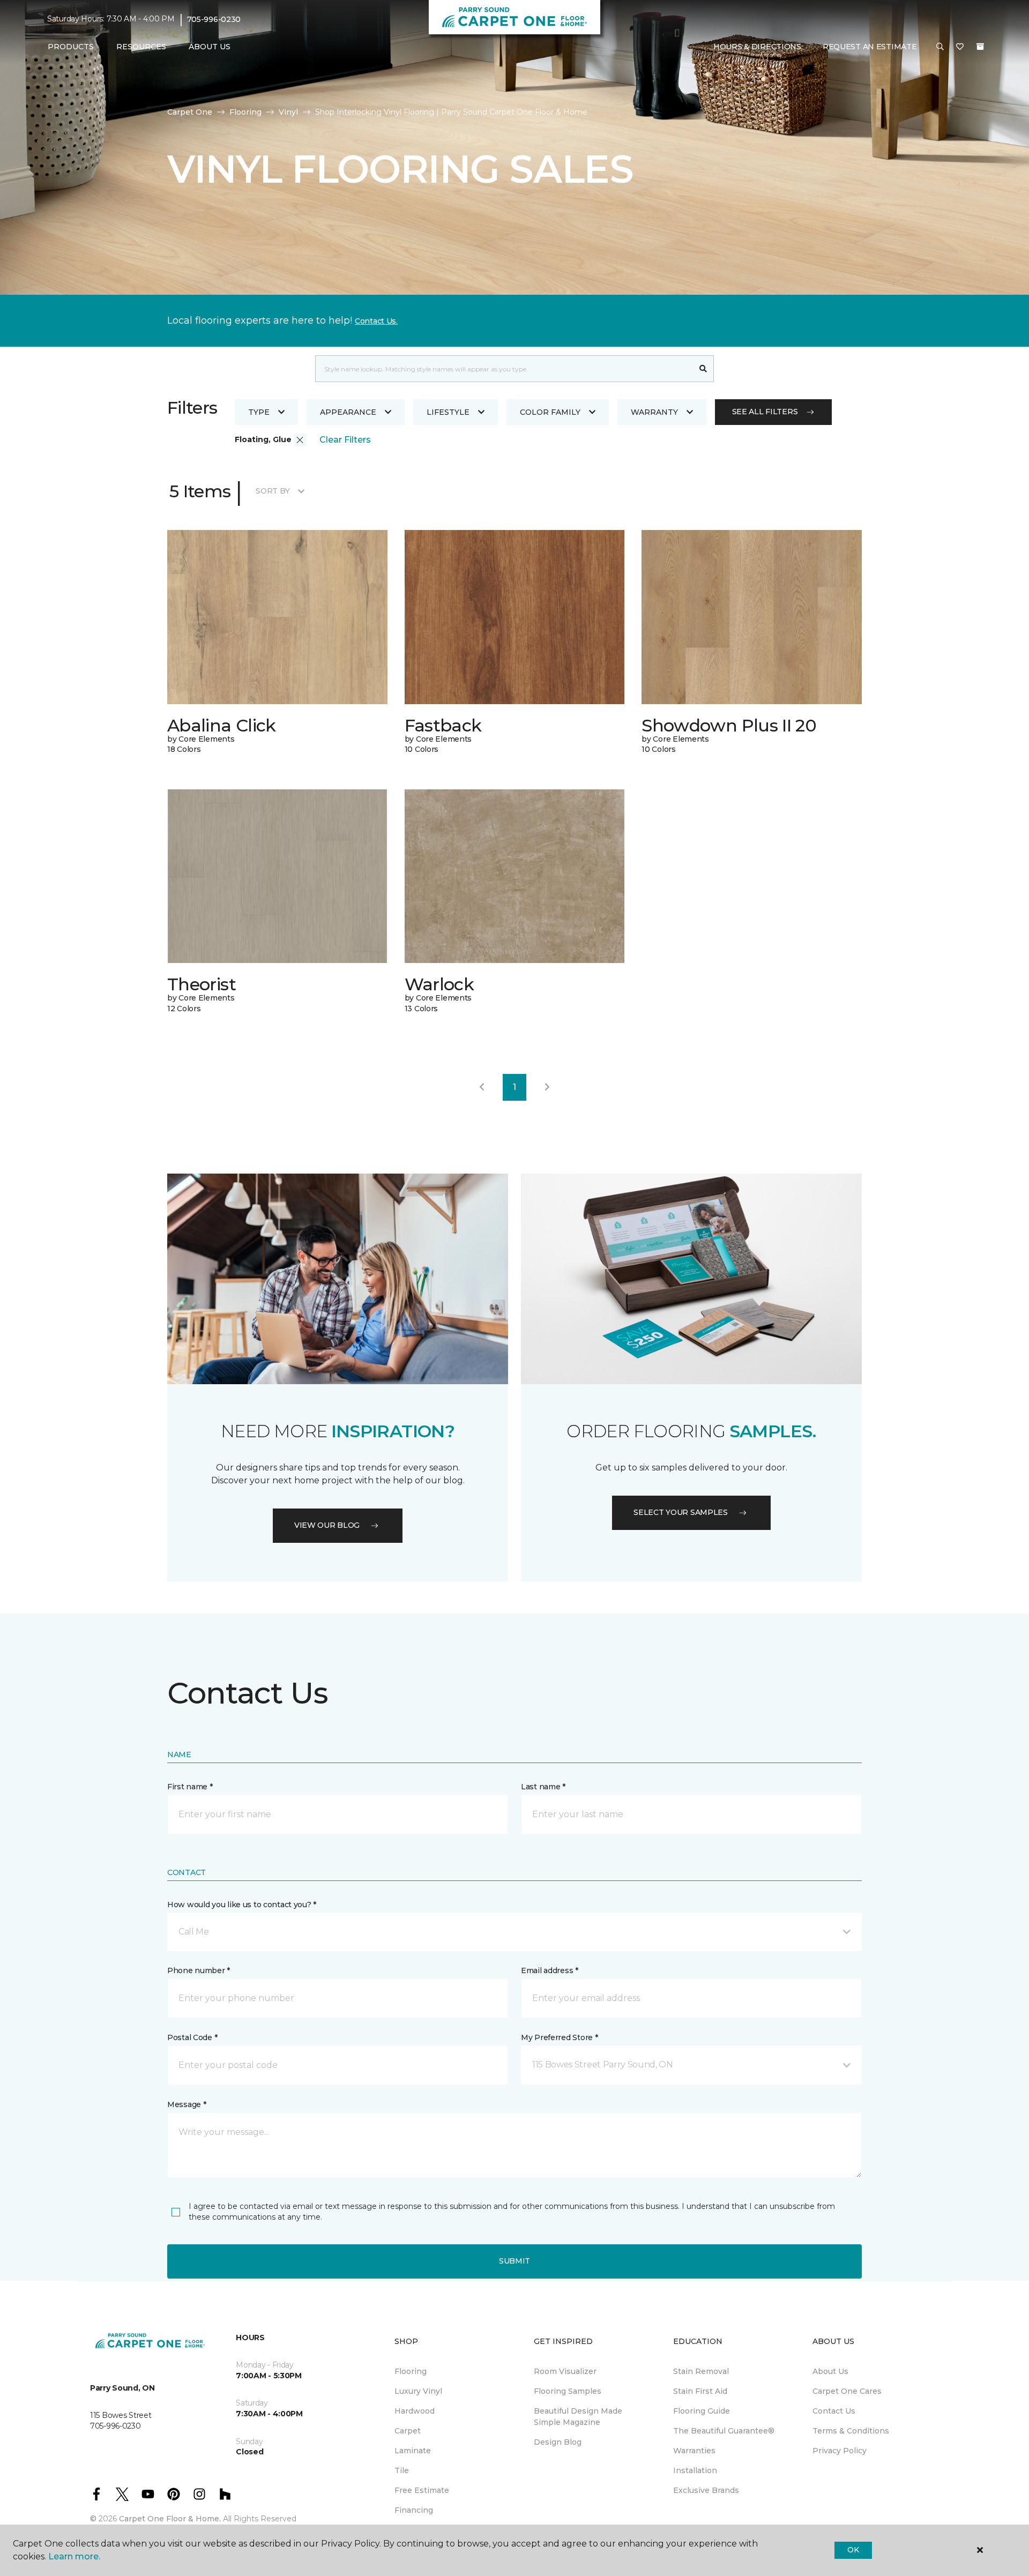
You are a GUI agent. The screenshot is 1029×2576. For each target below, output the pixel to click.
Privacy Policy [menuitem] (840, 2451)
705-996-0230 (214, 19)
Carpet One (190, 112)
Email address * (550, 1970)
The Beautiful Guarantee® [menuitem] (724, 2431)
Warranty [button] (654, 412)
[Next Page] (547, 1087)
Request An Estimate (870, 47)
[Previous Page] (482, 1087)
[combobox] (504, 369)
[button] (940, 47)
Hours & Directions (757, 47)
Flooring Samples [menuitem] (568, 2391)
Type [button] (259, 412)
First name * (190, 1787)
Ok (853, 2550)
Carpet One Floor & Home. (170, 2519)
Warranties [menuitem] (694, 2451)
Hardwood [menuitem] (415, 2411)
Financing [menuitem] (414, 2510)
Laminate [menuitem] (413, 2451)
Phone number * (199, 1970)
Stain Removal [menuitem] (701, 2371)
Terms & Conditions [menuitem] (851, 2431)
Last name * (543, 1787)
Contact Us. (376, 321)
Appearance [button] (348, 412)
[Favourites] (960, 47)
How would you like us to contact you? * (242, 1905)
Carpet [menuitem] (408, 2431)
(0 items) (980, 47)
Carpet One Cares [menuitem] (847, 2391)
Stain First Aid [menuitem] (700, 2391)
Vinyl (288, 112)
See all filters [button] (765, 412)
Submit (514, 2261)
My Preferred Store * (559, 2037)
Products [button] (71, 47)
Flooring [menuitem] (411, 2371)
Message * (187, 2104)
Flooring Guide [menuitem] (702, 2411)
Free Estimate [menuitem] (422, 2490)
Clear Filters (345, 440)
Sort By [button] (273, 491)
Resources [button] (141, 47)
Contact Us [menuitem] (834, 2411)
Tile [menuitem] (402, 2470)
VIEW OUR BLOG (327, 1525)
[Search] (703, 369)
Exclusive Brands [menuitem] (706, 2490)
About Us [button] (210, 47)
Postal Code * (192, 2037)
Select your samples (681, 1512)
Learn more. (74, 2556)
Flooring (245, 112)
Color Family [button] (550, 412)
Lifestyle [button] (448, 412)
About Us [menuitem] (830, 2371)
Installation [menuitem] (695, 2470)
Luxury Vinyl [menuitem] (418, 2391)
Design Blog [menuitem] (558, 2442)
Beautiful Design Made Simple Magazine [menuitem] (578, 2417)
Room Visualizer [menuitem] (565, 2371)
